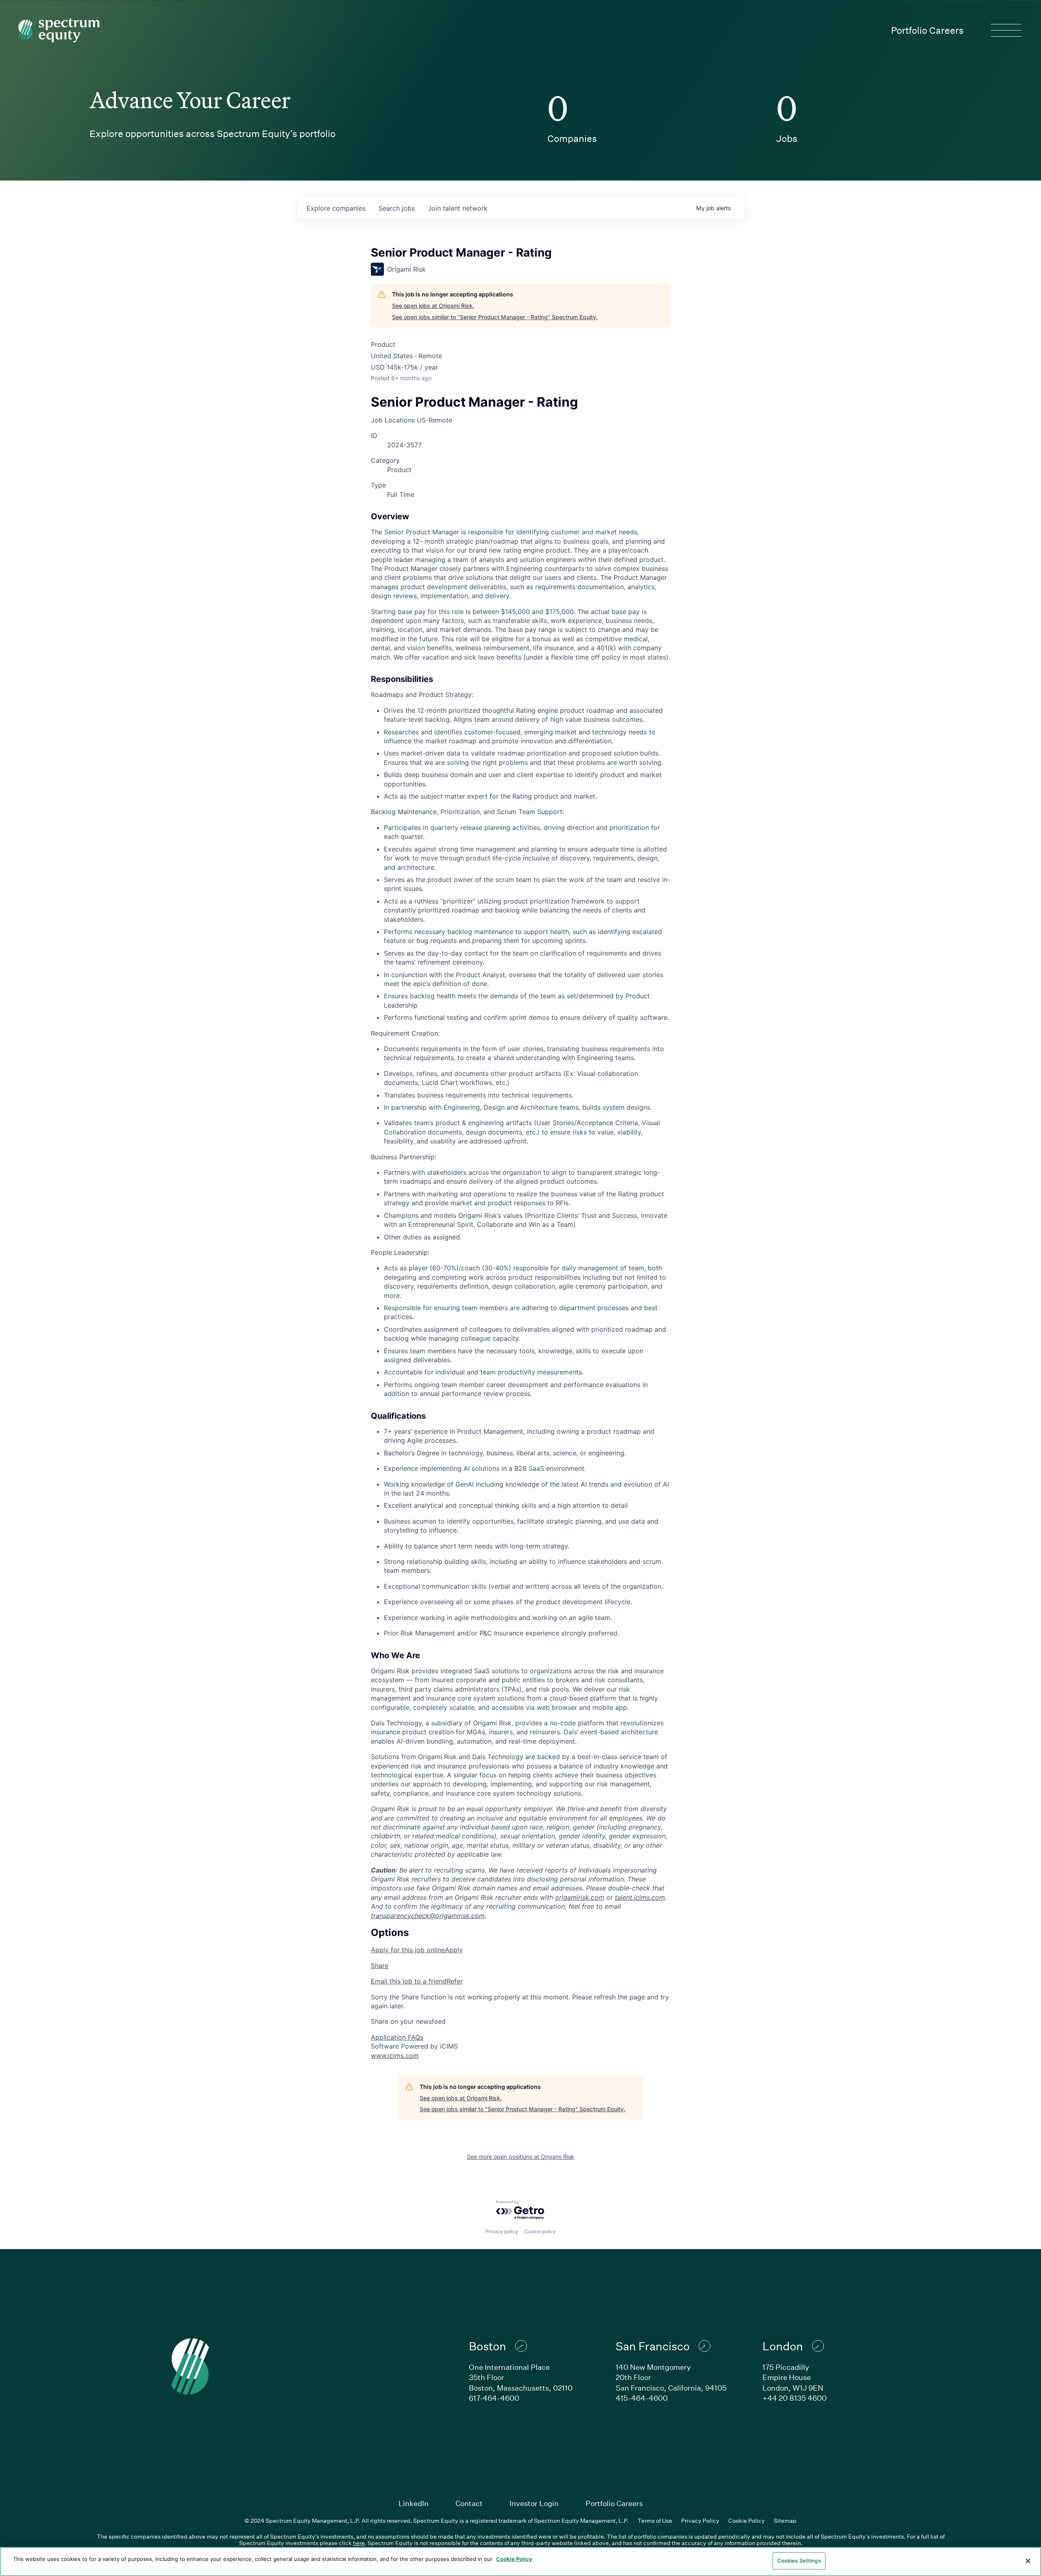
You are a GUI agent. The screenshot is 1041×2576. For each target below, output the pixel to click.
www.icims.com (395, 2056)
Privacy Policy (700, 2520)
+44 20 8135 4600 (795, 2398)
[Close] (1028, 2561)
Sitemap (785, 2520)
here (359, 2543)
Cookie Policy (747, 2520)
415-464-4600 (642, 2398)
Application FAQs (397, 2037)
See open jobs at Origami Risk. (433, 306)
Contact (469, 2503)
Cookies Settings (799, 2561)
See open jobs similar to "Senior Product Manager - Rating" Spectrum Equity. (495, 317)
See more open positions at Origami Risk (520, 2157)
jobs (397, 208)
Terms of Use (655, 2520)
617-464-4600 (494, 2398)
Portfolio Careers (927, 30)
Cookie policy (540, 2231)
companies (336, 208)
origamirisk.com (580, 1897)
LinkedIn (414, 2503)
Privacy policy (502, 2231)
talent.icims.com (640, 1897)
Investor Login (534, 2503)
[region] (520, 2562)
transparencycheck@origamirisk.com (428, 1916)
